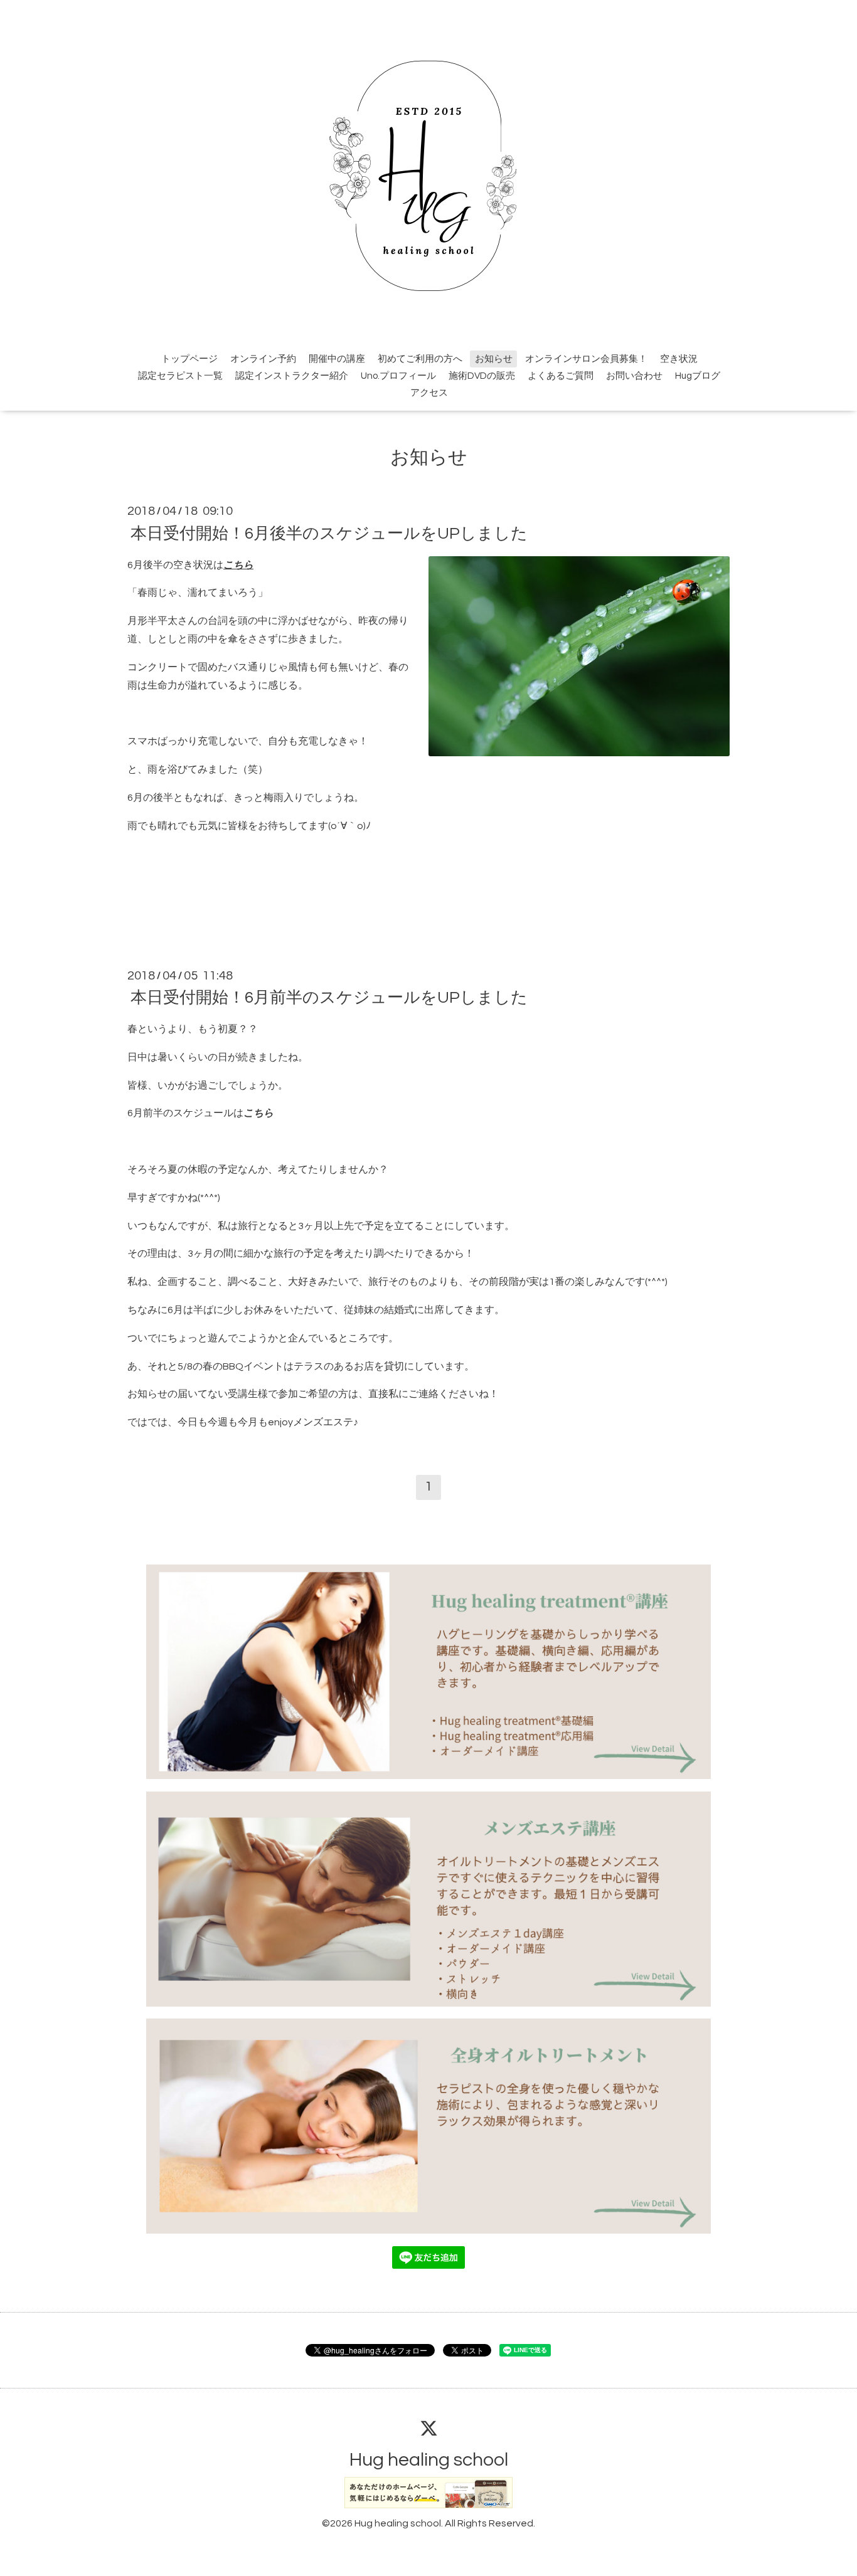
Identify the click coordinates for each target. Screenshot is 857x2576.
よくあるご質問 (561, 376)
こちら (238, 565)
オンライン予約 (263, 359)
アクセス (429, 393)
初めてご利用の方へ (420, 359)
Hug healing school (429, 2460)
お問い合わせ (634, 376)
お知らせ (494, 359)
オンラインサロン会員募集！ (586, 359)
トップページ (189, 359)
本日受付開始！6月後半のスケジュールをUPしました (329, 533)
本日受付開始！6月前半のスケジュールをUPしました (329, 998)
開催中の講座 (337, 359)
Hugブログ (698, 376)
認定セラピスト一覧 (180, 376)
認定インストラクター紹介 (292, 376)
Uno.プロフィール (398, 376)
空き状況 (679, 359)
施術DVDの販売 (482, 376)
